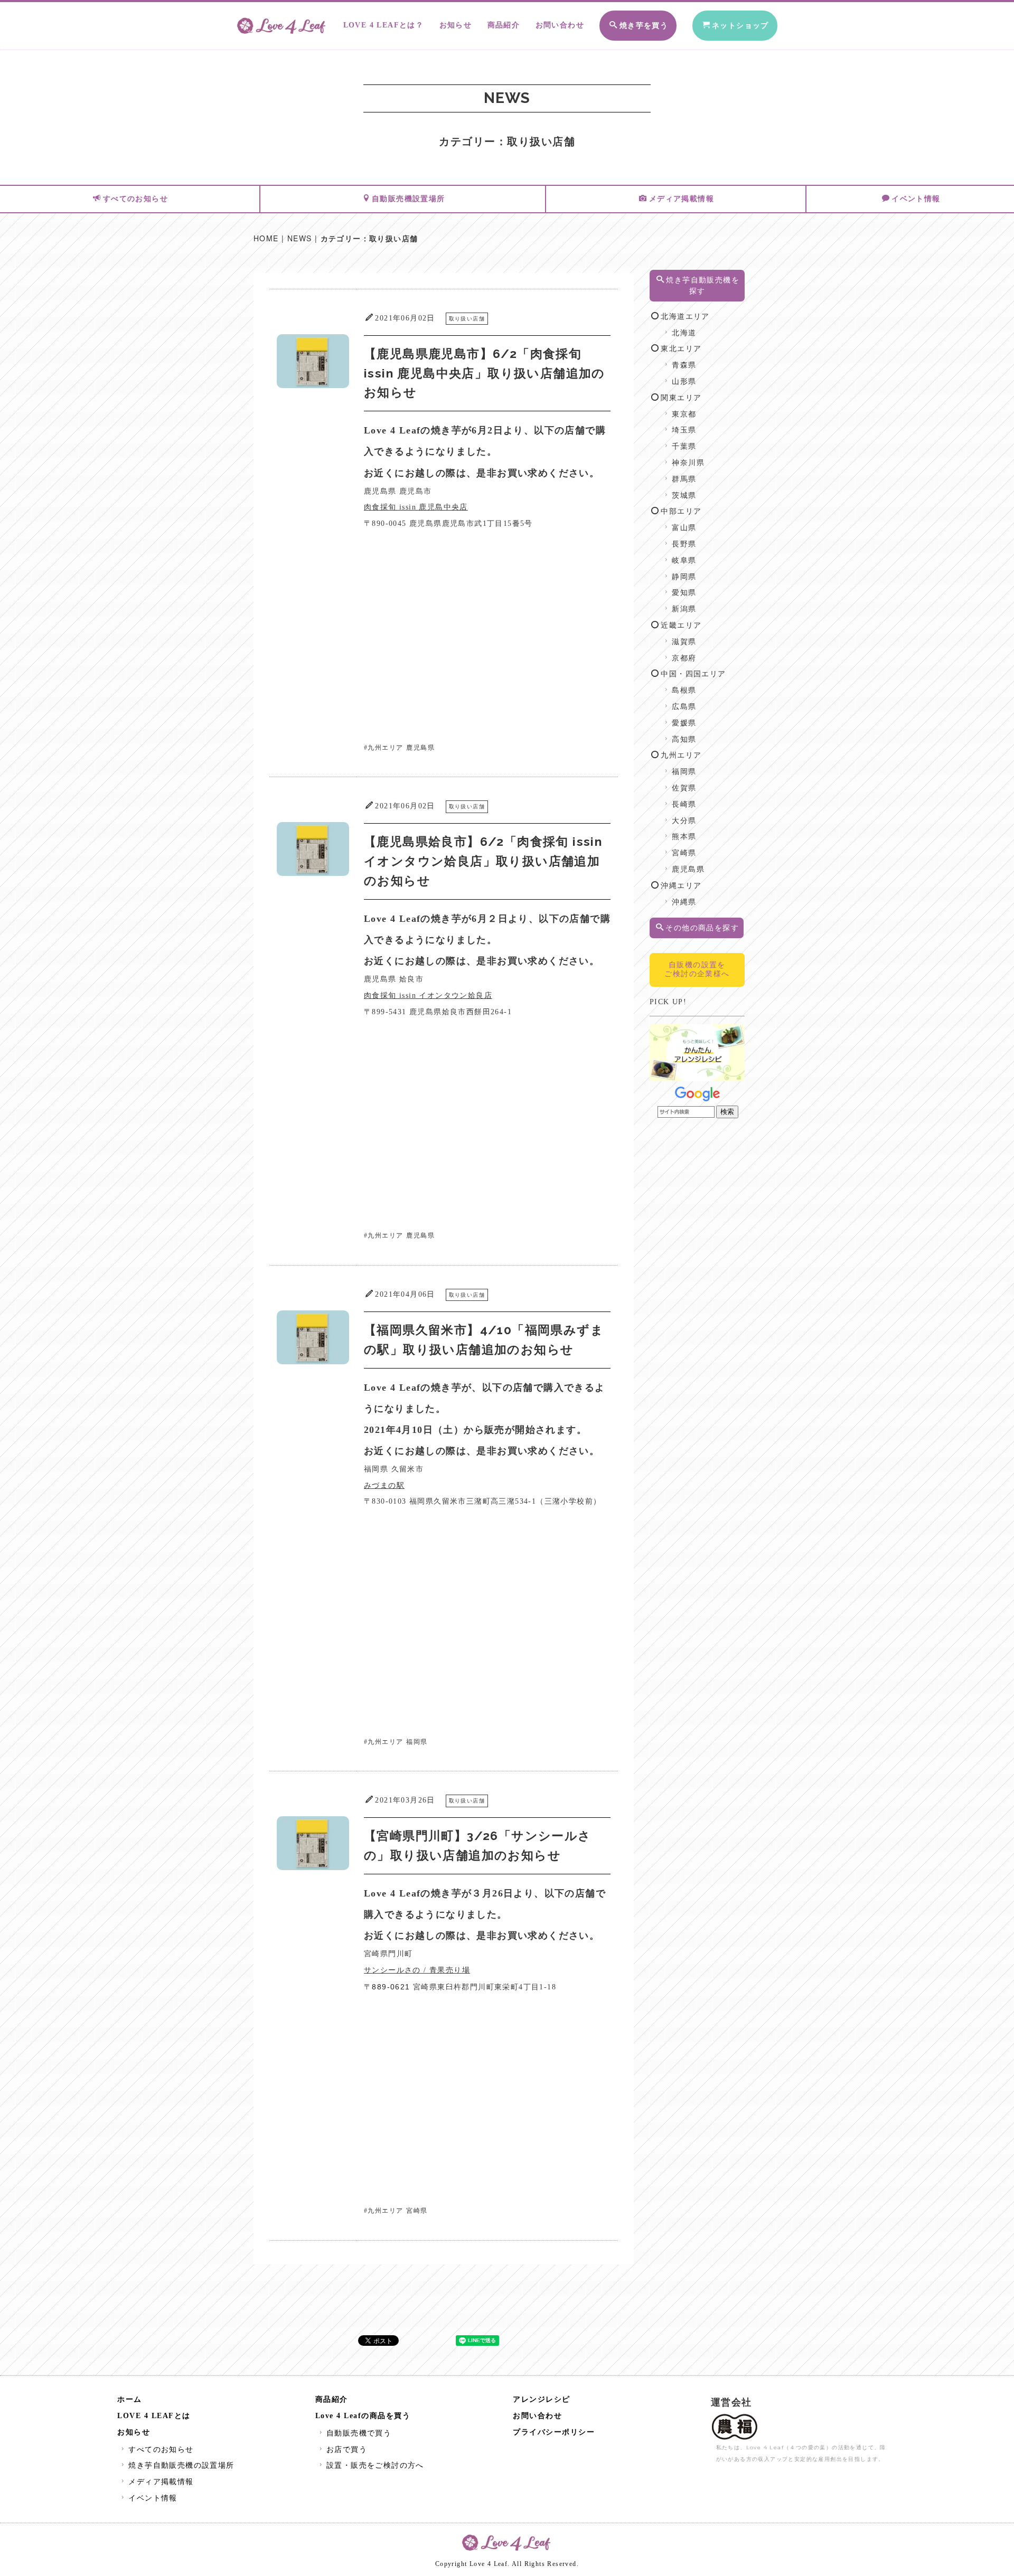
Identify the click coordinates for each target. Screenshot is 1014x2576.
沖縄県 (684, 902)
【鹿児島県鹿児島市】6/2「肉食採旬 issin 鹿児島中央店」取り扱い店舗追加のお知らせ (485, 373)
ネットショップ (740, 26)
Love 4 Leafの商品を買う (363, 2416)
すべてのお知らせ (135, 199)
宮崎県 (417, 2211)
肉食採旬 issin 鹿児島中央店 (416, 507)
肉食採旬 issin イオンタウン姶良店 (428, 996)
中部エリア (681, 511)
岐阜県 (684, 560)
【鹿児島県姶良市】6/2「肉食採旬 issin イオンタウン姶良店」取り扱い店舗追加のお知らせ (483, 861)
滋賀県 (684, 642)
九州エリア (385, 748)
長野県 (684, 544)
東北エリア (681, 349)
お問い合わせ (560, 25)
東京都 (684, 414)
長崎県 (684, 804)
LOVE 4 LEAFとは (154, 2416)
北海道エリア (685, 317)
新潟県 (684, 609)
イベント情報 (916, 199)
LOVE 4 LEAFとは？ (384, 25)
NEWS (300, 238)
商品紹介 (504, 25)
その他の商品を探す (702, 928)
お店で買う (347, 2450)
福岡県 (417, 1742)
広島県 (684, 707)
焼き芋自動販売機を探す (703, 286)
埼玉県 (684, 430)
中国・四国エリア (693, 674)
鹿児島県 (420, 748)
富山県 (684, 528)
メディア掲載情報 (682, 199)
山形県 (684, 381)
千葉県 (684, 446)
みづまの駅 (384, 1485)
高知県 (684, 739)
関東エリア (681, 398)
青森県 (684, 365)
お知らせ (456, 25)
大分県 (684, 821)
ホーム (130, 2399)
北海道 (684, 333)
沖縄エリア (681, 886)
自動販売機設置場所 (409, 199)
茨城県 (684, 496)
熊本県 (684, 837)
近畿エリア (681, 625)
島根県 (684, 690)
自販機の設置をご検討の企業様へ (697, 969)
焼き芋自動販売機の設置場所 (181, 2465)
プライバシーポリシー (554, 2432)
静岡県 (684, 577)
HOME (266, 238)
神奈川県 (688, 463)
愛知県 (684, 593)
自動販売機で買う (359, 2433)
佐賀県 (684, 788)
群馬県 (684, 479)
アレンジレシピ (542, 2399)
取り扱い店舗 (467, 319)
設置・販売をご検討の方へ (375, 2465)
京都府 (684, 658)
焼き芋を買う (644, 26)
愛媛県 (684, 723)
